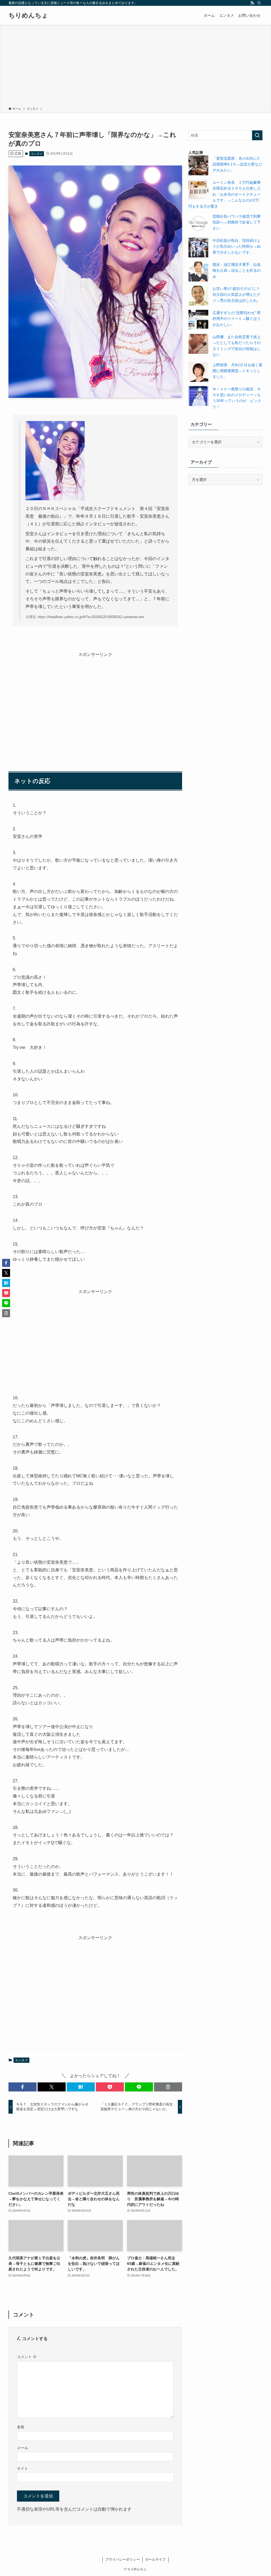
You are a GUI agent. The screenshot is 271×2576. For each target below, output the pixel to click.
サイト (22, 2468)
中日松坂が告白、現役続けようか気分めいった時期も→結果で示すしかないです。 (237, 246)
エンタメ (37, 154)
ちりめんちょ (28, 15)
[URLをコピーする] (168, 2087)
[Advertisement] (135, 67)
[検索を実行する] (257, 135)
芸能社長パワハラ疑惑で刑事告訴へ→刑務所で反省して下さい (237, 222)
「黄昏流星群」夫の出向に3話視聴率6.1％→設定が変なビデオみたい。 (237, 164)
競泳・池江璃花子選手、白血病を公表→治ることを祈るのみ (237, 270)
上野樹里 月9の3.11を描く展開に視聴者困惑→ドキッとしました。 (237, 371)
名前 (21, 2427)
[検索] (259, 3)
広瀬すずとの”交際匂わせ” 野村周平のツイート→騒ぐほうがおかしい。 (237, 319)
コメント (27, 2357)
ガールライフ (155, 2559)
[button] (22, 2087)
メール (22, 2448)
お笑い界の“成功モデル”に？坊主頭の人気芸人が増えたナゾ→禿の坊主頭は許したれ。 (237, 295)
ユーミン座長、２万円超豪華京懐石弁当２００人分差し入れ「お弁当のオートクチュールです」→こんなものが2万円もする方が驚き (225, 194)
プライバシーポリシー (123, 2559)
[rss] (252, 3)
